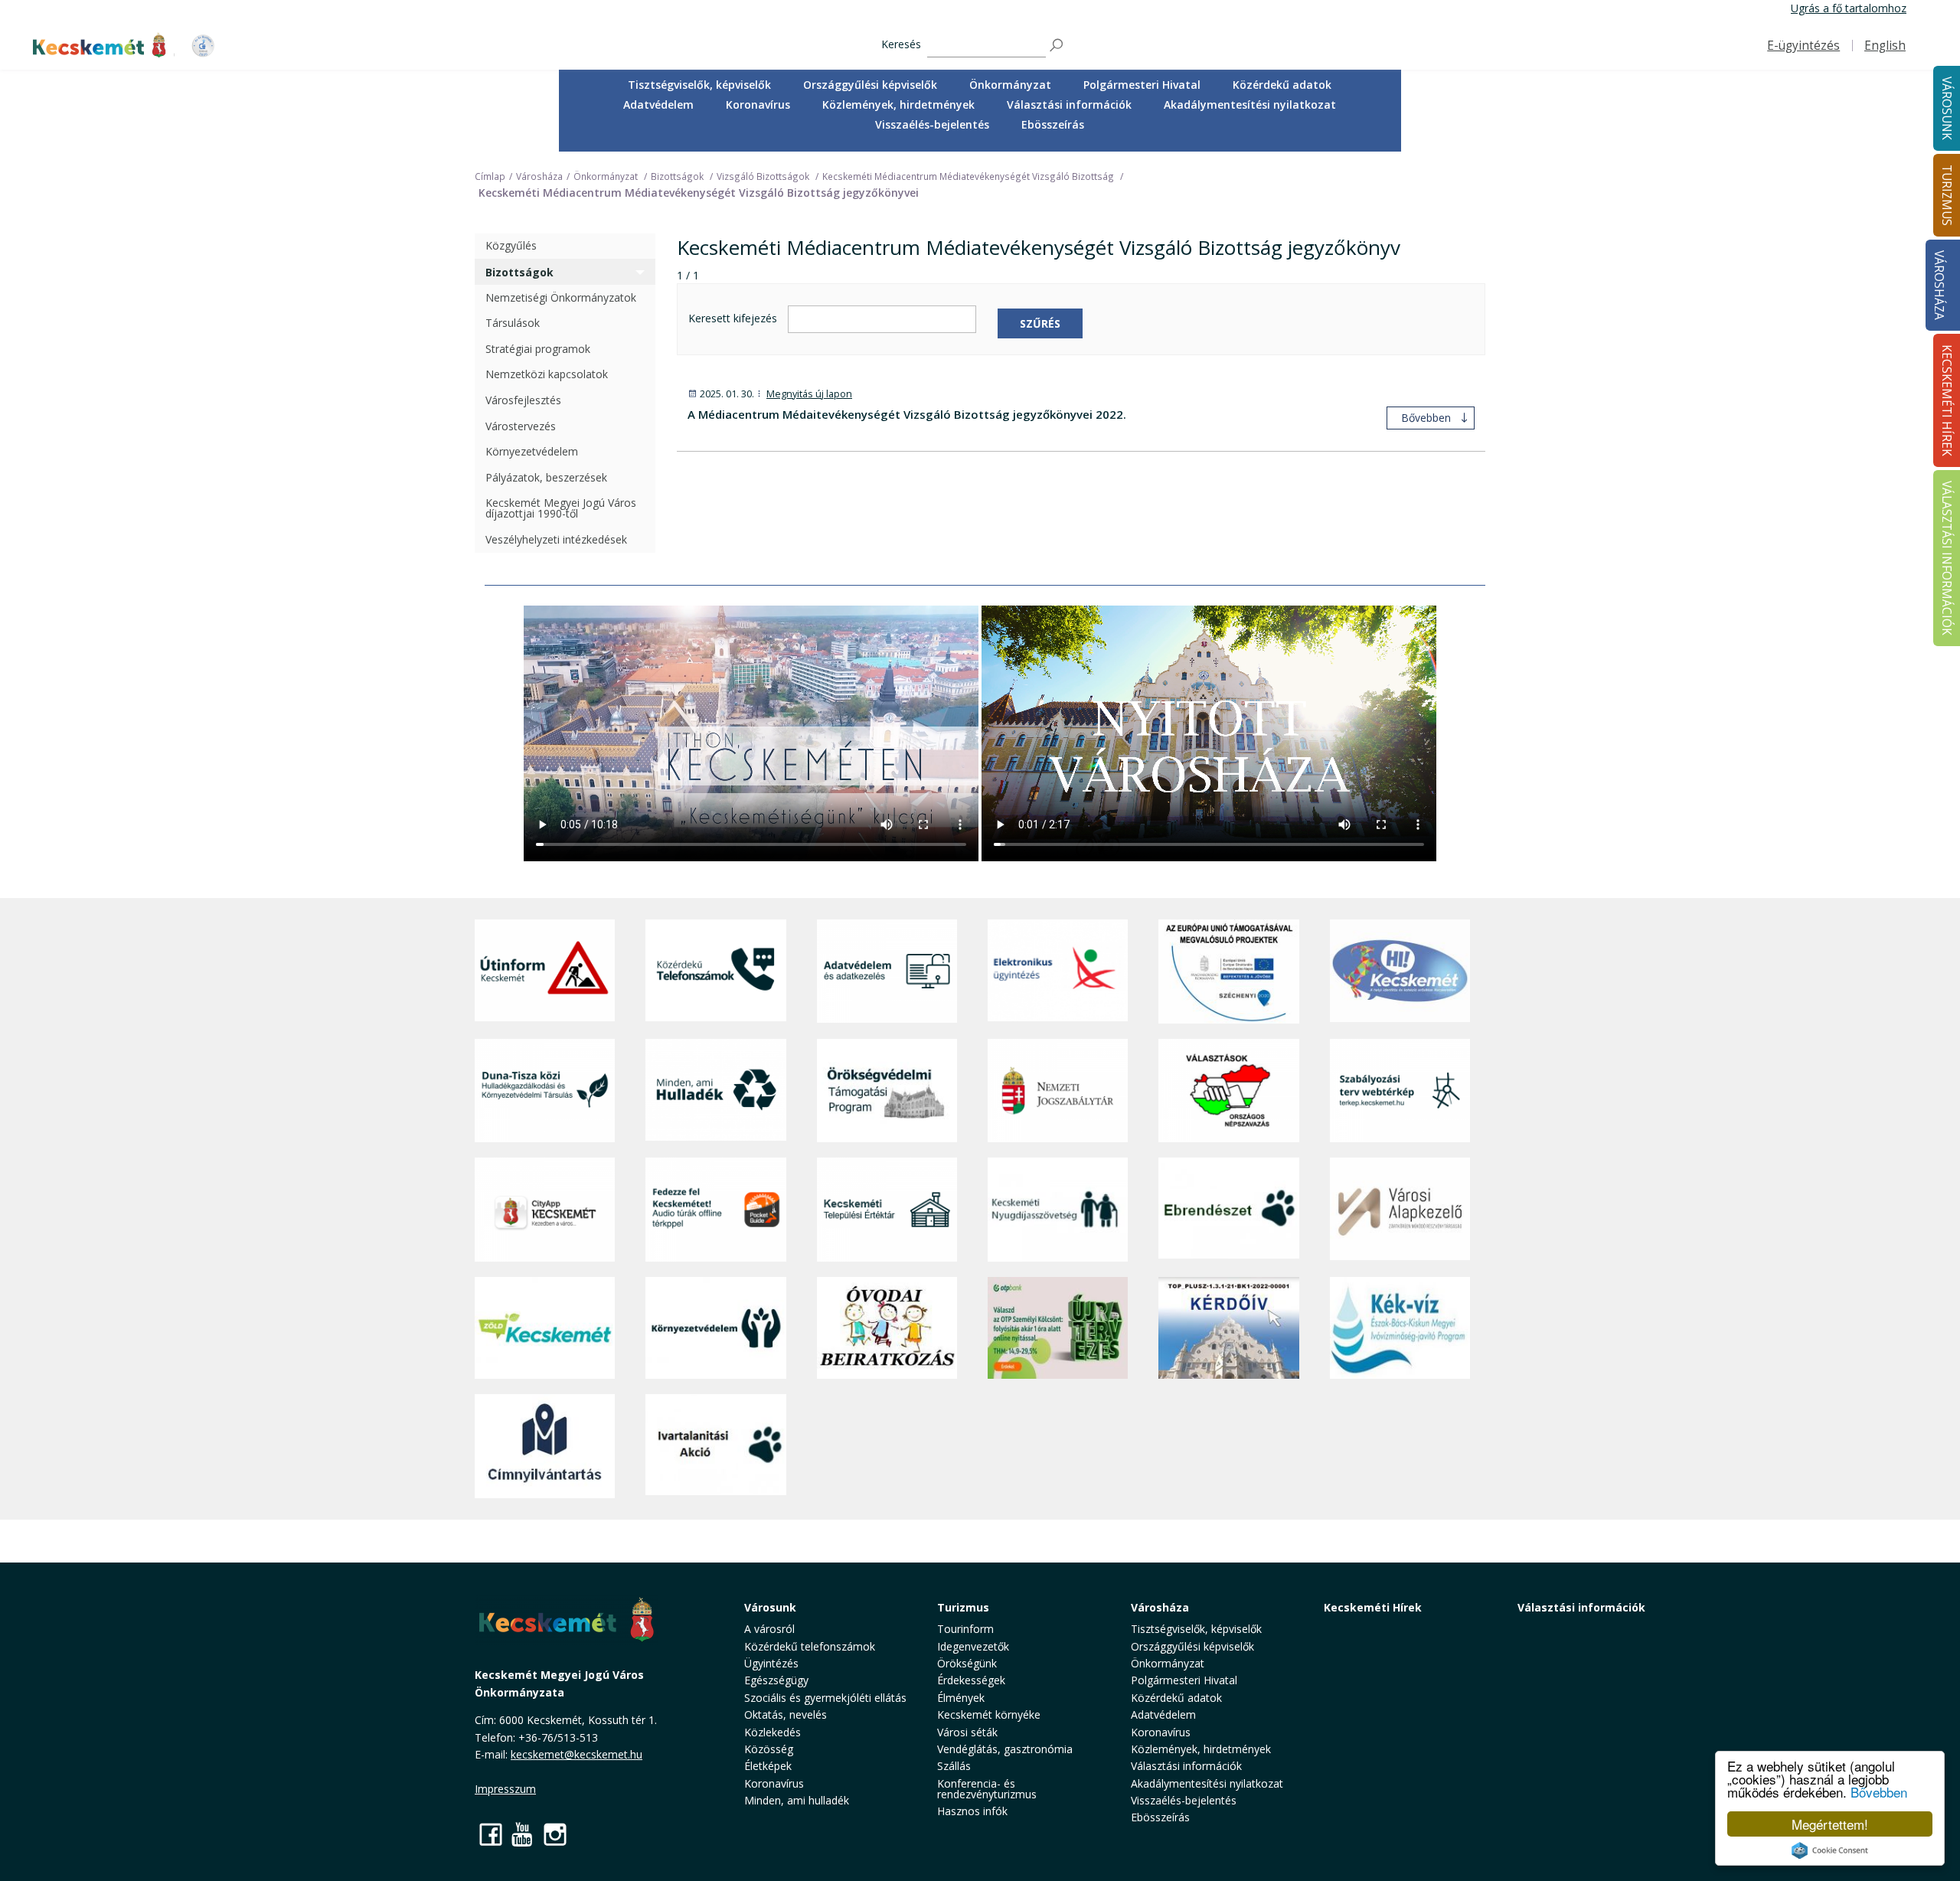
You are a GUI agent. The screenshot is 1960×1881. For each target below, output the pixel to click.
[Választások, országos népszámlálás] (1228, 1091)
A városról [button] (769, 1629)
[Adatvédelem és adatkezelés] (887, 972)
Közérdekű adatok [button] (1282, 85)
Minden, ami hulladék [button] (797, 1800)
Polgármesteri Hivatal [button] (1142, 85)
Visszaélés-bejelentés (932, 124)
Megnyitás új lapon (809, 394)
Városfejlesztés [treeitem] (523, 401)
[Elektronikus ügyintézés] (1058, 972)
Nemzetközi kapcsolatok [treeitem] (547, 375)
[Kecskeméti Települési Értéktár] (887, 1209)
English (1885, 46)
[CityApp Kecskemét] (545, 1209)
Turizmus (963, 1607)
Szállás (954, 1766)
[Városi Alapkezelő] (1400, 1209)
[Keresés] (1057, 46)
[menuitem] (699, 85)
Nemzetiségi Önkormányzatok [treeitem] (561, 297)
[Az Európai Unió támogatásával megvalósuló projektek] (1228, 972)
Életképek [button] (768, 1766)
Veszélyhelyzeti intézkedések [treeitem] (556, 540)
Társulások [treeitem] (513, 323)
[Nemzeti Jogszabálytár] (1058, 1091)
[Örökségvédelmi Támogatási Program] (887, 1091)
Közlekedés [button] (773, 1732)
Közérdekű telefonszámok (810, 1646)
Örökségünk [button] (967, 1663)
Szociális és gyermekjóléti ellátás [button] (825, 1698)
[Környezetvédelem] (715, 1328)
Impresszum (505, 1789)
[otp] (1058, 1328)
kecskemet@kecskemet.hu (577, 1754)
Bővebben (1879, 1792)
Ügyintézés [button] (771, 1663)
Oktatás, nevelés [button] (786, 1714)
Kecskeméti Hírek (1373, 1607)
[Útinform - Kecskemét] (545, 972)
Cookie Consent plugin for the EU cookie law (1830, 1850)
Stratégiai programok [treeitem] (538, 349)
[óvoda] (887, 1328)
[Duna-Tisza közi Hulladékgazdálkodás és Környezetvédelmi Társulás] (545, 1091)
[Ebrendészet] (1228, 1209)
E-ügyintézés (1803, 46)
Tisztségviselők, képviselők (699, 85)
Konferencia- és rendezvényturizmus (987, 1789)
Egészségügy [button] (776, 1680)
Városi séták (967, 1732)
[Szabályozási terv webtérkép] (1400, 1091)
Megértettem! (1830, 1824)
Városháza (1939, 285)
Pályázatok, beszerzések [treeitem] (546, 477)
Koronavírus (758, 104)
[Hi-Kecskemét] (1400, 972)
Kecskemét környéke (989, 1714)
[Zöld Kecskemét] (545, 1328)
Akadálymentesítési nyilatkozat (1250, 104)
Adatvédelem (658, 104)
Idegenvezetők (973, 1646)
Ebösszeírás (1053, 124)
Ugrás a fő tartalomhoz (1849, 8)
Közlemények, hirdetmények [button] (898, 104)
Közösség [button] (769, 1749)
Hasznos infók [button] (972, 1811)
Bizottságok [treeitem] (519, 272)
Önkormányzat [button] (1010, 85)
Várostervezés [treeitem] (521, 426)
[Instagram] (555, 1834)
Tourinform (965, 1629)
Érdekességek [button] (971, 1680)
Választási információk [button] (1069, 104)
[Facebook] (491, 1834)
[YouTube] (523, 1834)
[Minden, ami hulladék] (715, 1091)
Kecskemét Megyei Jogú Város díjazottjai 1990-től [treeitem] (561, 509)
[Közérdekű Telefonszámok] (715, 972)
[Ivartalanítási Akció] (715, 1446)
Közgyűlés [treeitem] (511, 246)
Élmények (961, 1698)
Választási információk (1581, 1607)
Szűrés (1040, 323)
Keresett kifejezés (733, 319)
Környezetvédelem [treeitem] (532, 452)
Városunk (770, 1607)
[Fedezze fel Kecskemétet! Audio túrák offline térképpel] (715, 1209)
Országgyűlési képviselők (870, 85)
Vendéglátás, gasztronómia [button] (1005, 1749)
